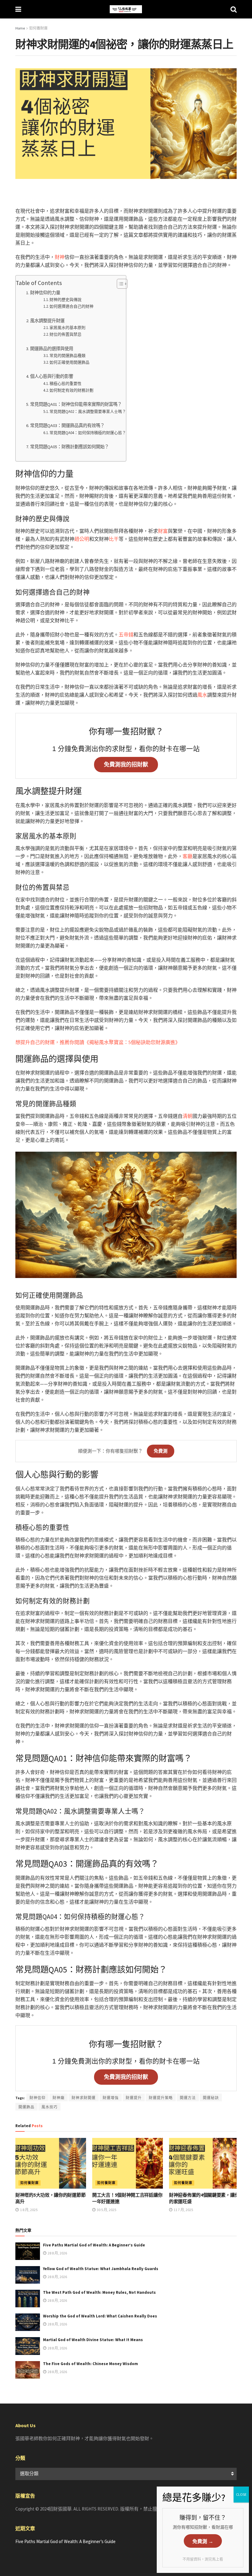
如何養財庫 (38, 28)
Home (20, 28)
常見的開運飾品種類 (67, 356)
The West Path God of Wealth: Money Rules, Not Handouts (99, 2292)
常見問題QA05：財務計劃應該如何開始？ (69, 447)
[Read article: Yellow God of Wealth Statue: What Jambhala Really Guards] (28, 2275)
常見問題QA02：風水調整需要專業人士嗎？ (88, 412)
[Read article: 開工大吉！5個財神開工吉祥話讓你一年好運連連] (128, 2163)
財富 (163, 531)
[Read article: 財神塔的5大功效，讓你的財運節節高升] (51, 2163)
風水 (202, 695)
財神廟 (59, 2098)
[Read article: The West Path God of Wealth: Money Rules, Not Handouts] (28, 2299)
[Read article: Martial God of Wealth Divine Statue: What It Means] (28, 2346)
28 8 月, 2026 (57, 2253)
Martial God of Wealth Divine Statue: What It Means (93, 2340)
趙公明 (82, 539)
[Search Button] (234, 9)
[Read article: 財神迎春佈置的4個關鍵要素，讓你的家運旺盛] (204, 2163)
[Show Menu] (18, 9)
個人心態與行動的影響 (52, 376)
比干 (114, 539)
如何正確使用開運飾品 (69, 362)
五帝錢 (126, 635)
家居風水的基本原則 (67, 328)
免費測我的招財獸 (126, 765)
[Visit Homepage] (126, 9)
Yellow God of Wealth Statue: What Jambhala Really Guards (101, 2269)
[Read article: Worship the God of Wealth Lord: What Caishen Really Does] (28, 2322)
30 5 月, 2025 (106, 2210)
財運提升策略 (161, 2098)
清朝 (187, 1116)
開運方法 (188, 2098)
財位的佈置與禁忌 (65, 334)
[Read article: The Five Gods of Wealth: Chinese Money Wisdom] (28, 2370)
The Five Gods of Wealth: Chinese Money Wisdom (91, 2364)
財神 (60, 257)
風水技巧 (49, 2107)
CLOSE (241, 2494)
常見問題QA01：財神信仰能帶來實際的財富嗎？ (76, 404)
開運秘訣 (211, 2098)
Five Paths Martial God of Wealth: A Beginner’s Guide (94, 2245)
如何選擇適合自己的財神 (71, 306)
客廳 (187, 856)
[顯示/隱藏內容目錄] (119, 284)
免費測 (161, 1451)
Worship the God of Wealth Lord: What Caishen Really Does (100, 2316)
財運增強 (111, 2098)
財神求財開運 (84, 2098)
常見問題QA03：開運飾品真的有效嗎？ (67, 425)
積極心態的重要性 (65, 384)
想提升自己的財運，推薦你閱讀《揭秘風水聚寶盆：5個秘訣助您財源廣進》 (98, 1042)
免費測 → (203, 2541)
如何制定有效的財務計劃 (71, 390)
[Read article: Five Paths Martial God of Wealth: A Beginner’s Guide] (28, 2251)
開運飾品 (26, 2107)
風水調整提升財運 (47, 321)
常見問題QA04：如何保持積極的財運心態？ (88, 433)
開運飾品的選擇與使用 (52, 349)
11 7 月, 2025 (183, 2210)
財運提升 (134, 2098)
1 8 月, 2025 (28, 2210)
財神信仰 (37, 2098)
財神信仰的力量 (45, 293)
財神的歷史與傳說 (65, 300)
